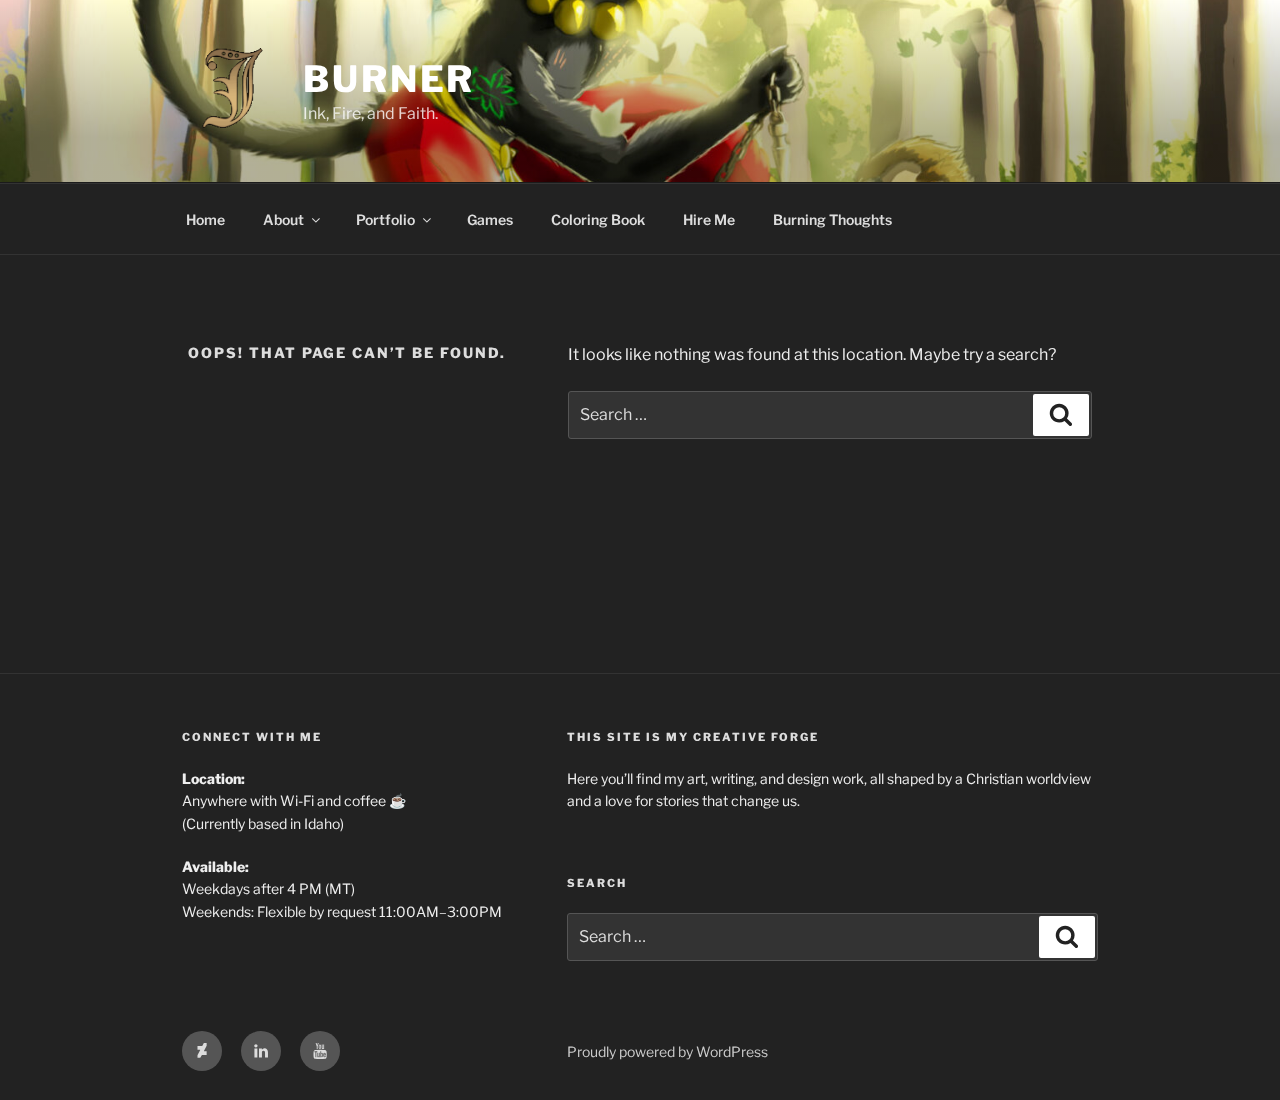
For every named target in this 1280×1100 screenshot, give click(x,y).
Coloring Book (598, 219)
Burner (389, 79)
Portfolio (385, 219)
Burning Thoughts (832, 219)
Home (205, 219)
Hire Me (709, 219)
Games (490, 219)
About (283, 219)
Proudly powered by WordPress (667, 1051)
